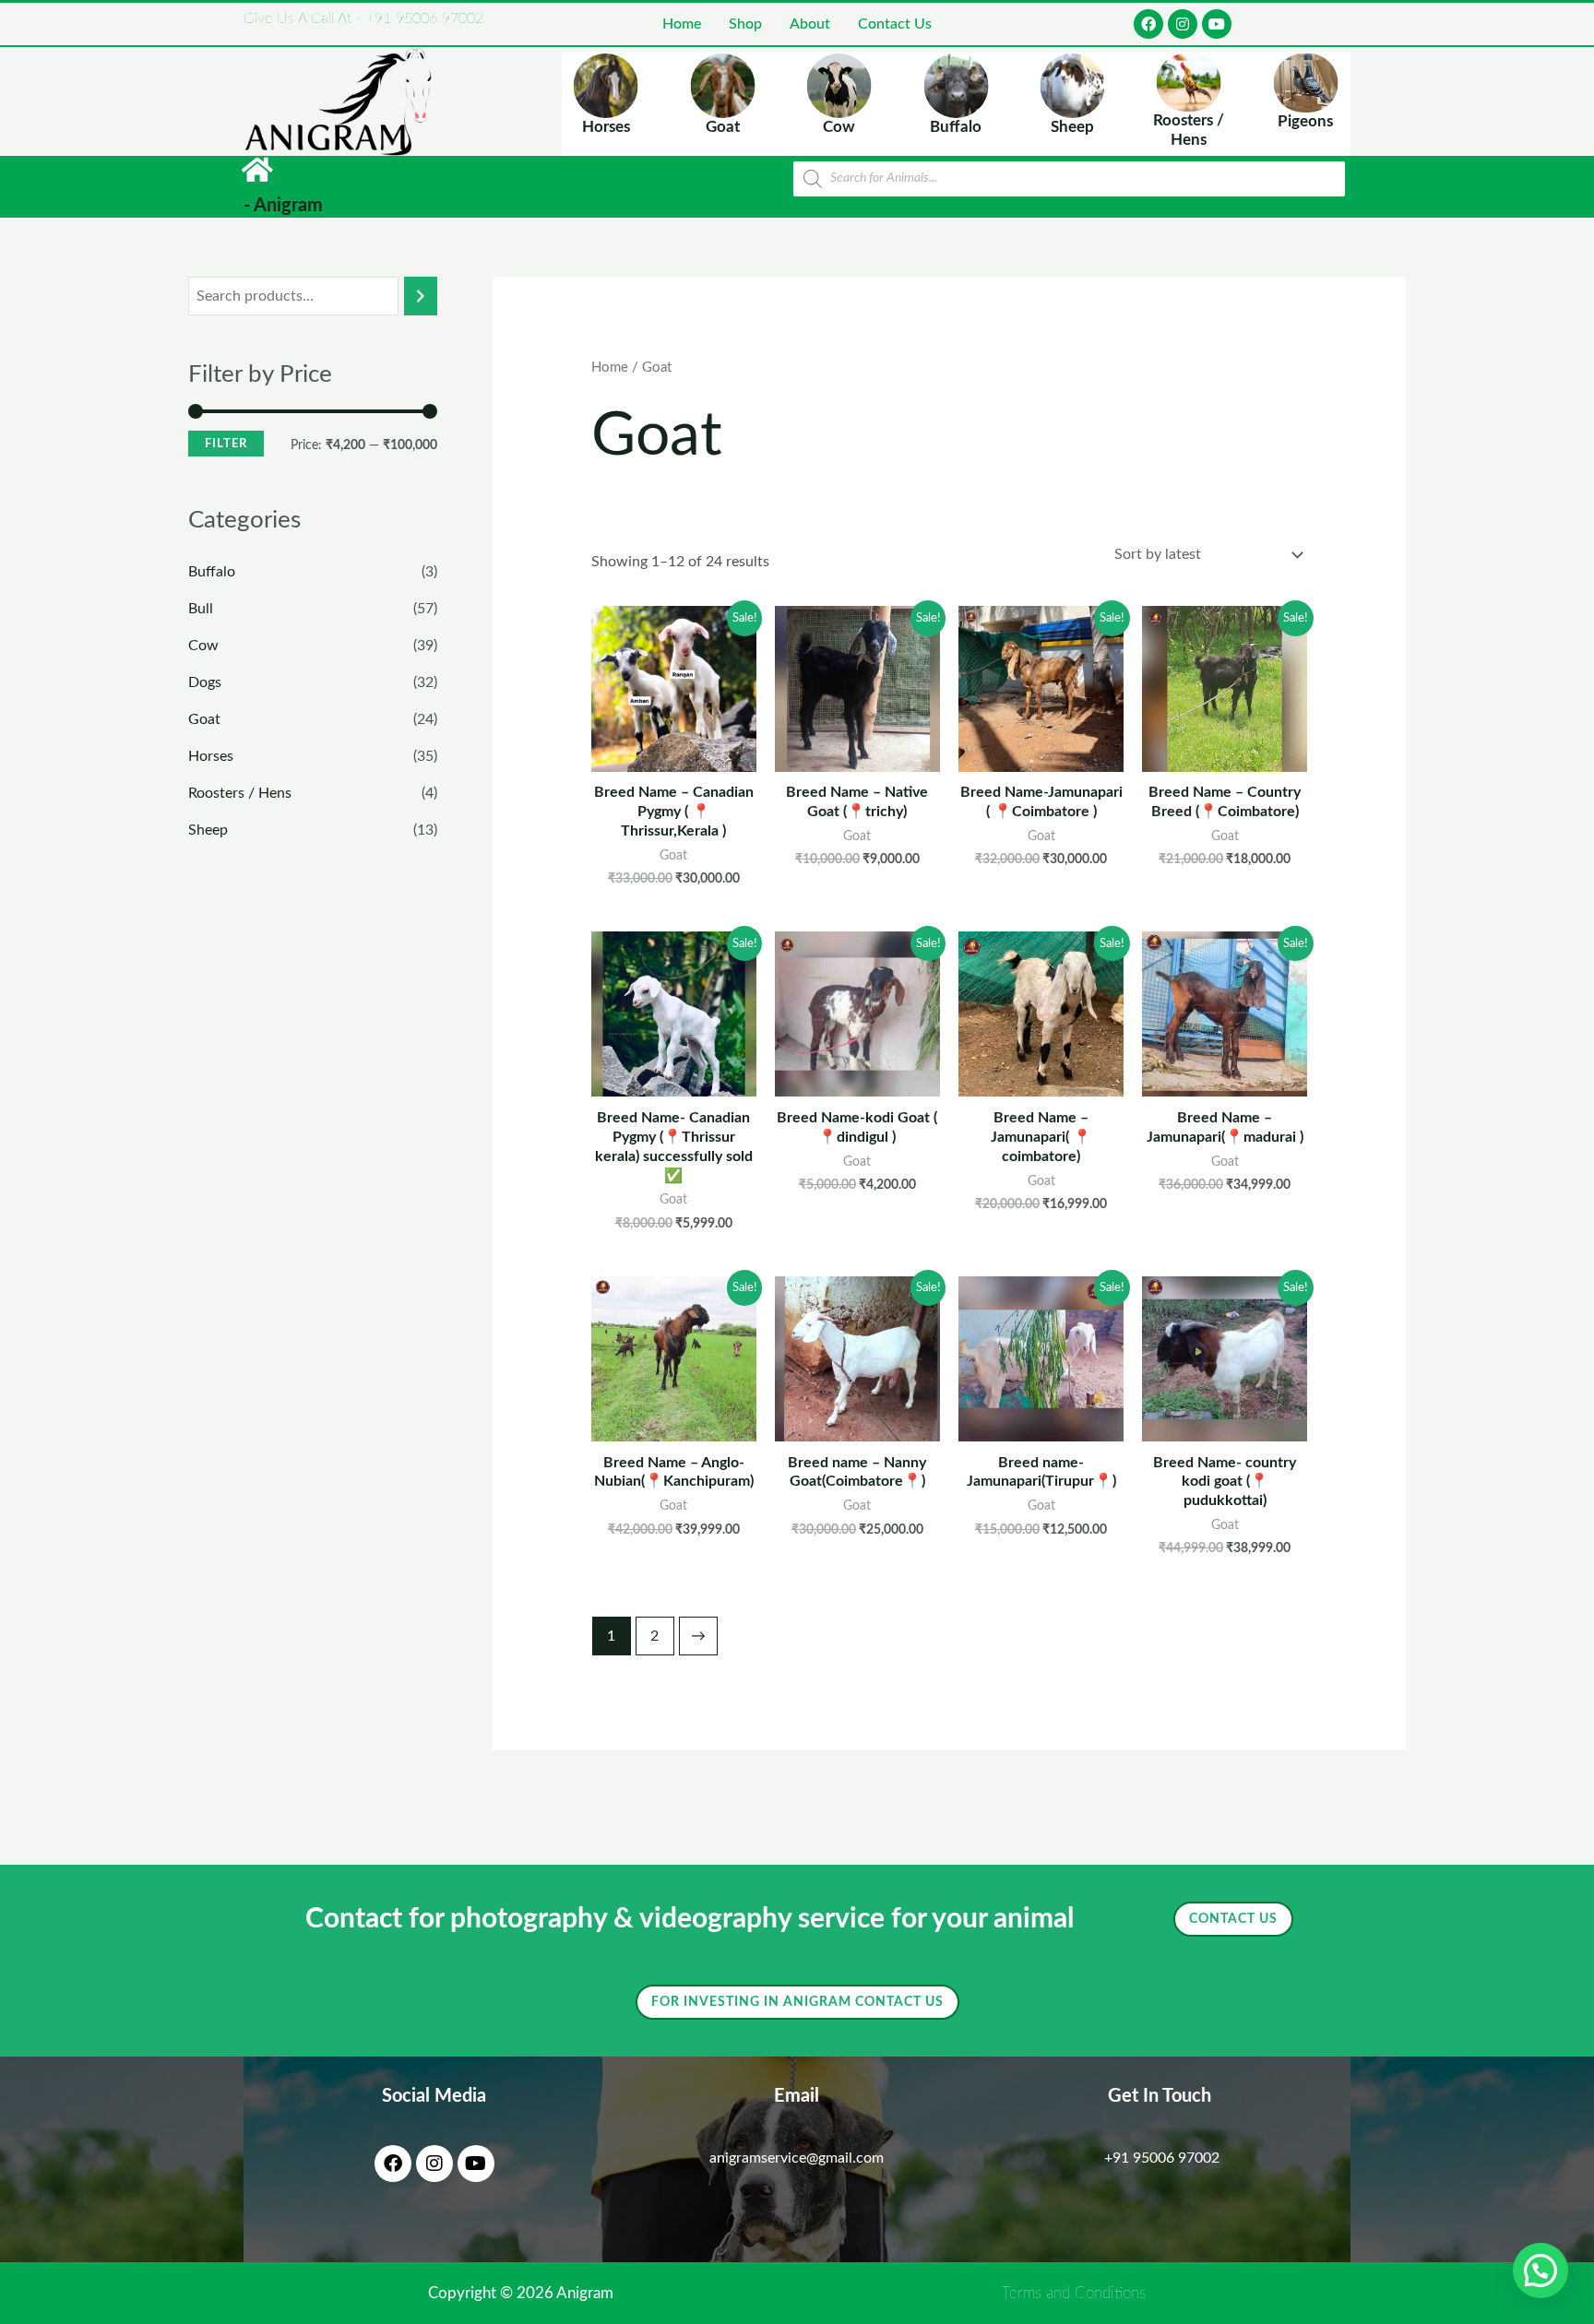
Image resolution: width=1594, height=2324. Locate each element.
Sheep (208, 830)
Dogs (205, 682)
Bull (201, 609)
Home (682, 24)
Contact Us (895, 24)
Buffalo (212, 572)
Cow (203, 646)
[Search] (421, 296)
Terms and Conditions (1074, 2293)
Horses (211, 756)
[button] (1540, 2271)
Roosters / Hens (240, 793)
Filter (226, 444)
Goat (204, 719)
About (810, 24)
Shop (745, 24)
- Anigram (283, 206)
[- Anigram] (257, 170)
